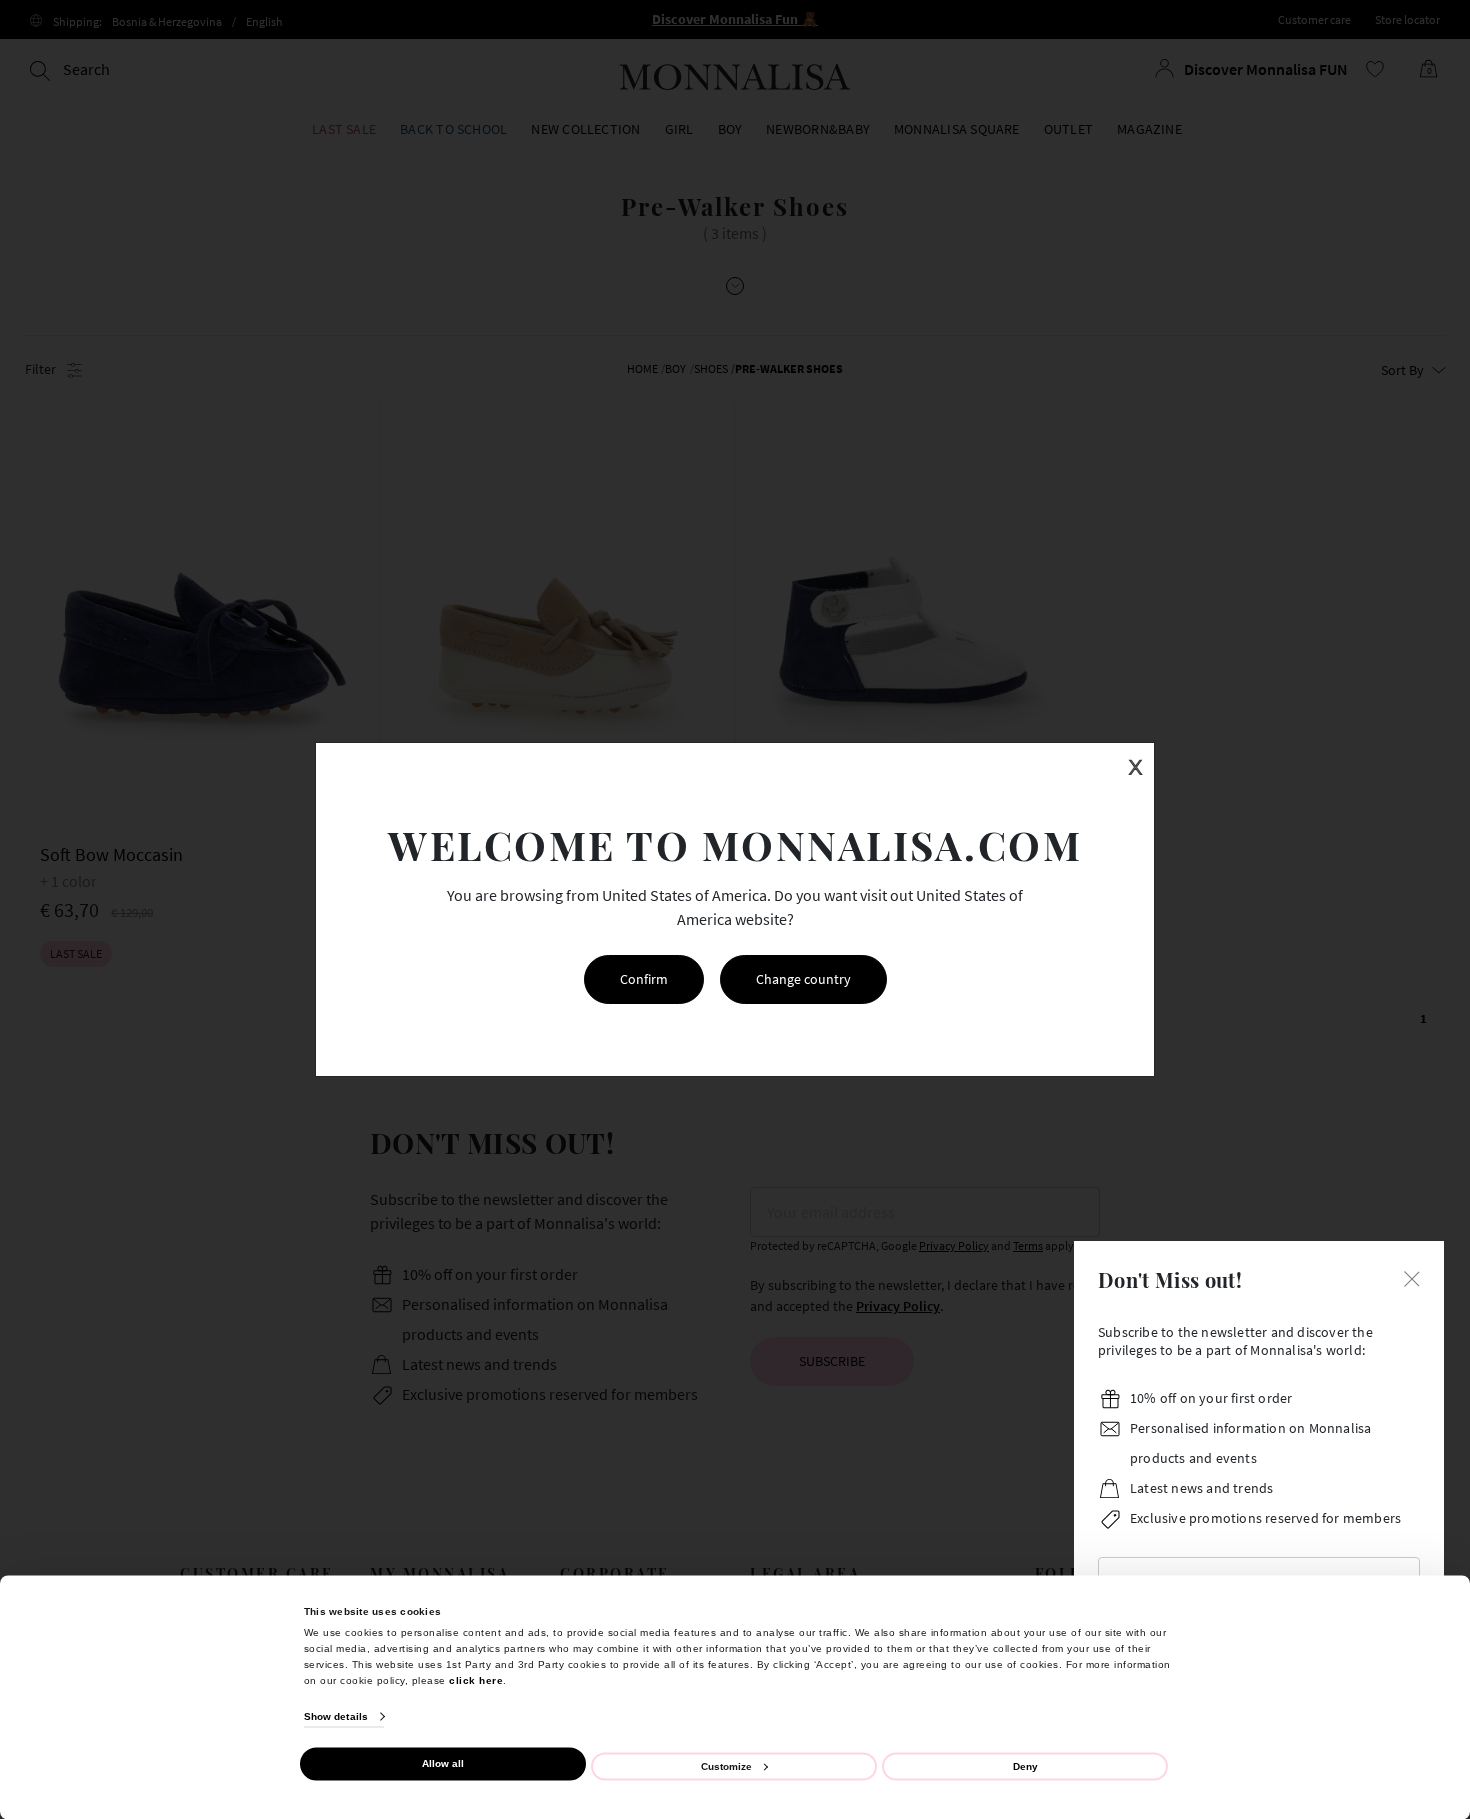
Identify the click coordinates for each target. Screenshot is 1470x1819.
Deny (1025, 1765)
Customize (726, 1765)
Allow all (443, 1763)
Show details (336, 1716)
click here (476, 1679)
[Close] (1412, 1277)
